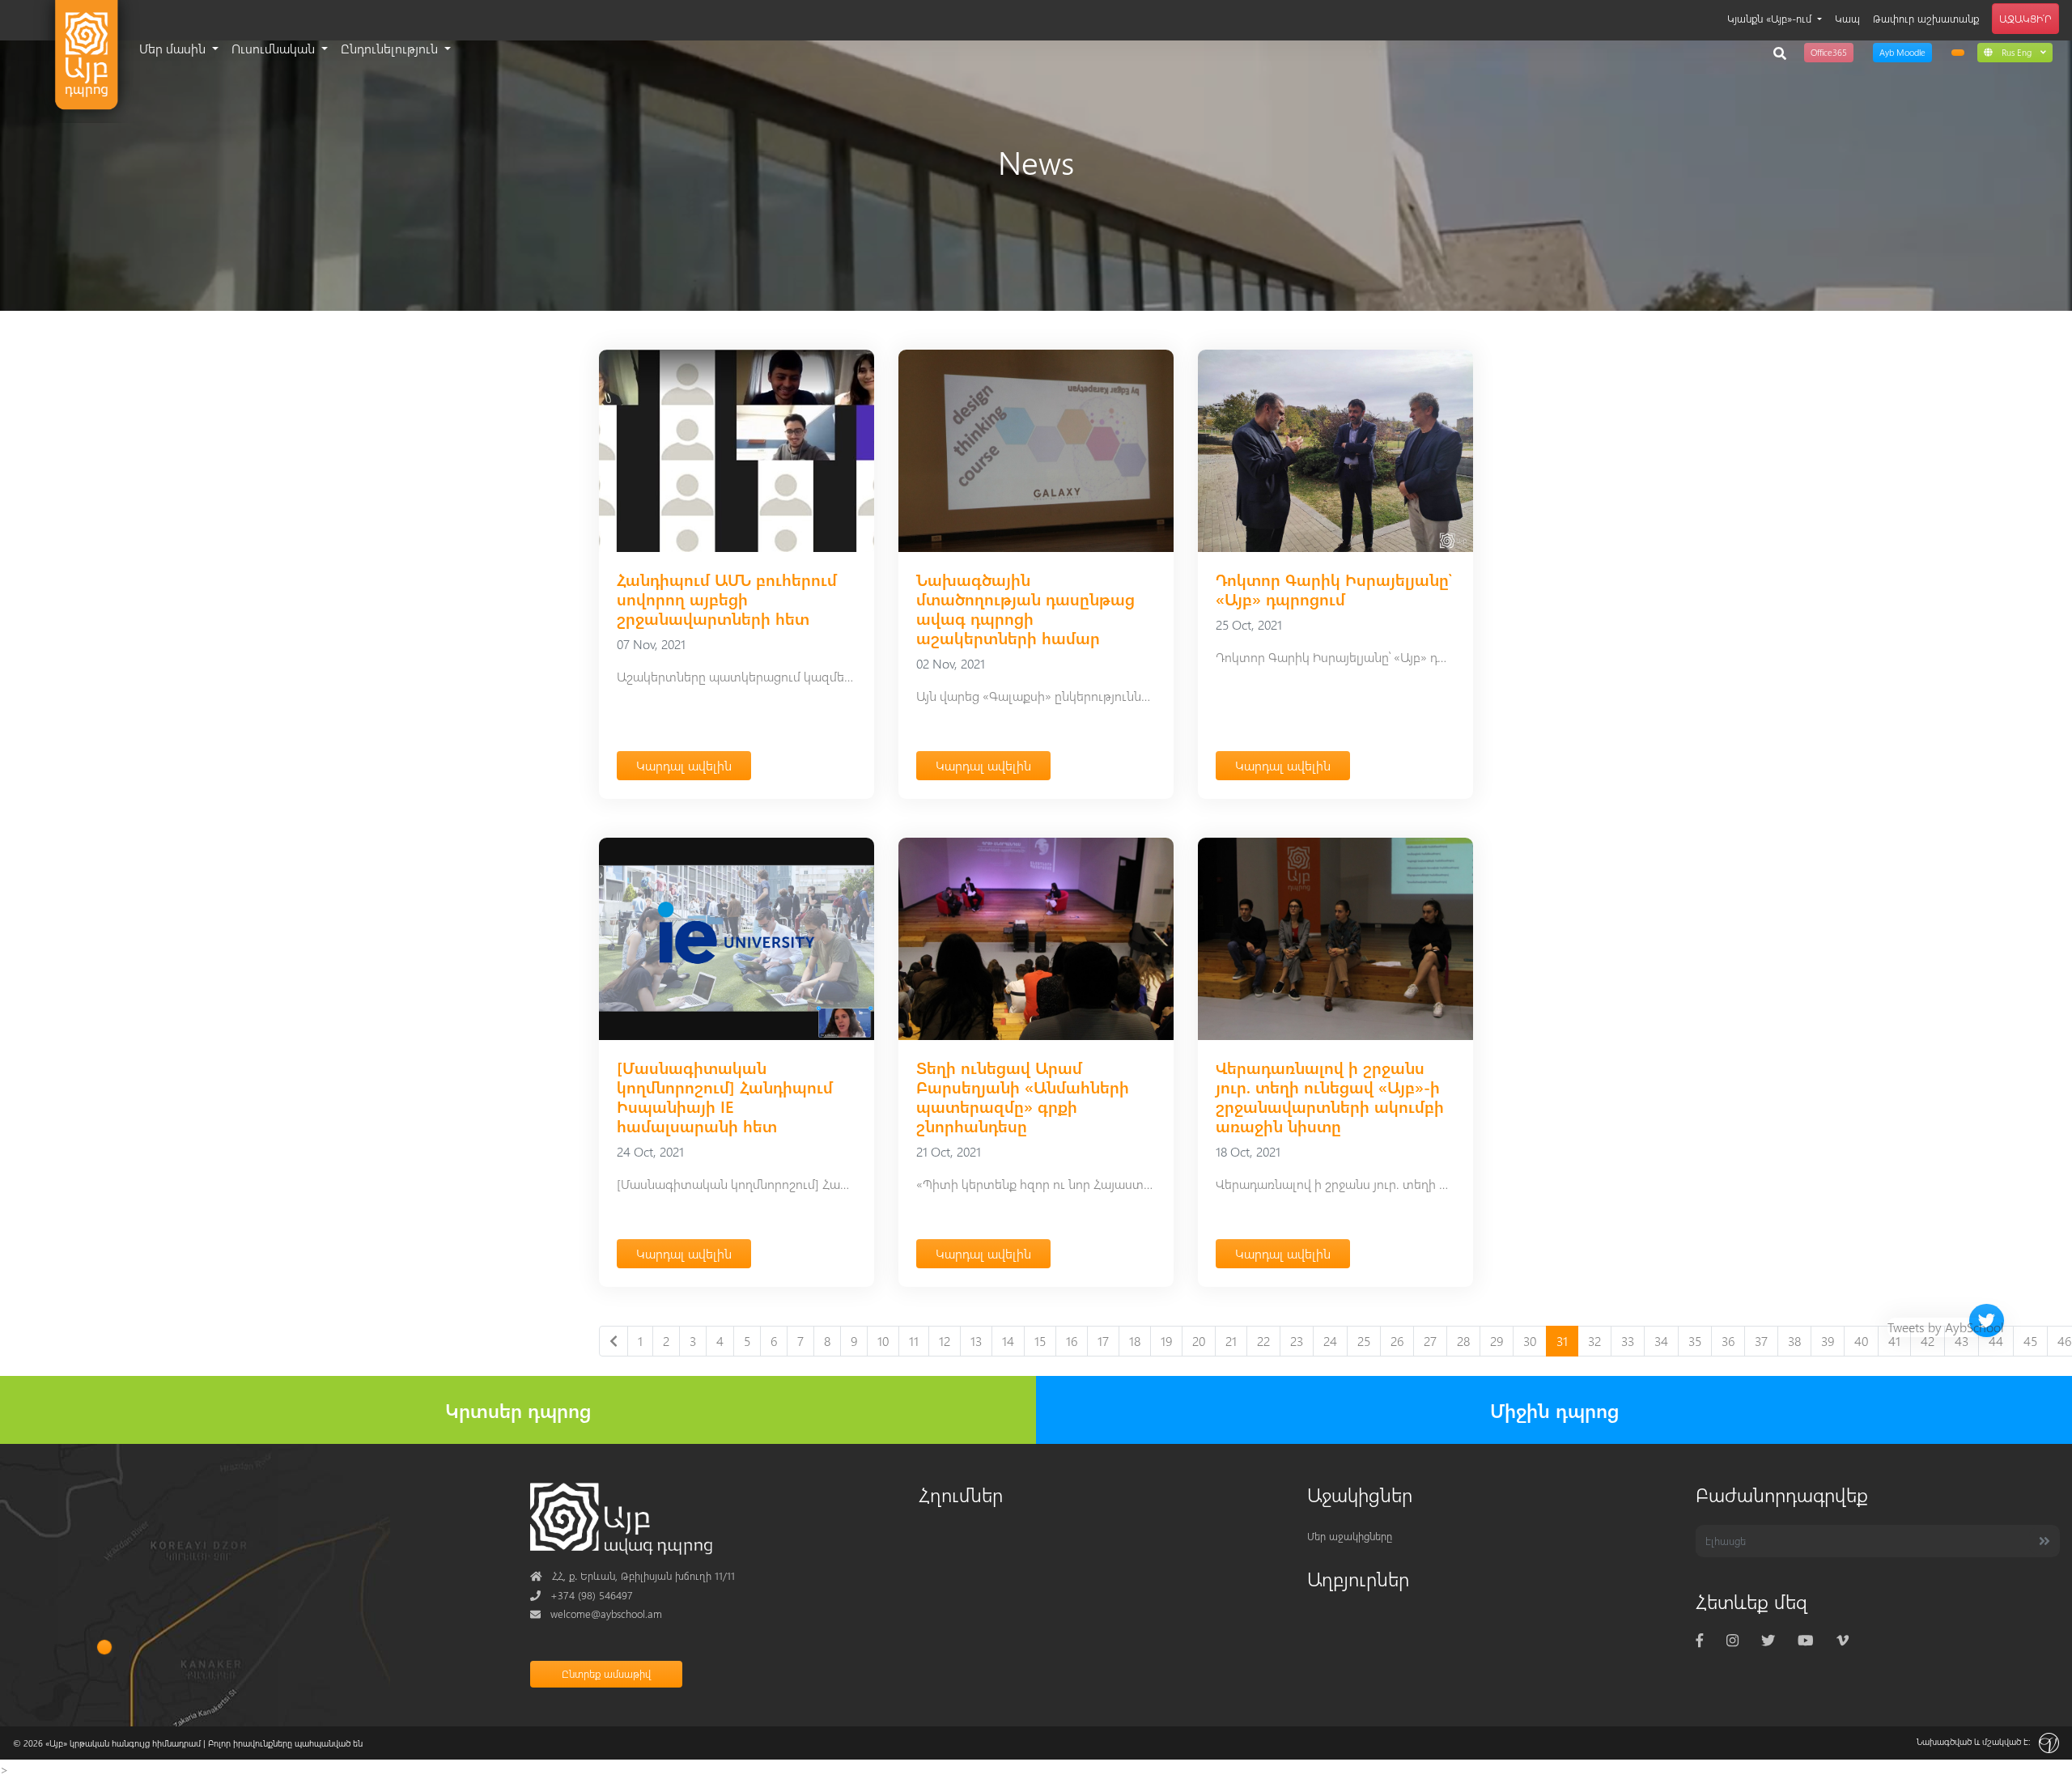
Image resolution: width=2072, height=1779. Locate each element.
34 (1661, 1341)
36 (1728, 1341)
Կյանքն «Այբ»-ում (1771, 18)
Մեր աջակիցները (1350, 1536)
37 (1761, 1341)
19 (1166, 1341)
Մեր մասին (174, 48)
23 (1297, 1341)
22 (1263, 1341)
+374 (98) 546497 (582, 1595)
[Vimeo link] (1843, 1640)
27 (1430, 1341)
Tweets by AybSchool (1946, 1327)
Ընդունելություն (391, 48)
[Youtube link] (1805, 1640)
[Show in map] (104, 1647)
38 (1794, 1341)
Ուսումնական (275, 48)
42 (1928, 1341)
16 (1072, 1341)
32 (1594, 1341)
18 (1135, 1341)
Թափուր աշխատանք (1926, 18)
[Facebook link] (1700, 1640)
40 (1861, 1341)
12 (945, 1341)
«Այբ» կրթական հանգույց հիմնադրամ (123, 1743)
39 (1828, 1341)
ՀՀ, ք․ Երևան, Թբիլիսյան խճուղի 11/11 (633, 1575)
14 (1008, 1341)
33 (1628, 1341)
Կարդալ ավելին (684, 765)
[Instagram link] (1732, 1640)
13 (976, 1341)
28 (1463, 1341)
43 (1962, 1341)
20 (1199, 1341)
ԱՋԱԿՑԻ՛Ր (2025, 18)
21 (1231, 1341)
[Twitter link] (1768, 1640)
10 (883, 1341)
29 (1497, 1341)
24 (1330, 1341)
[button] (2015, 52)
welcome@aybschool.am (596, 1613)
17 (1103, 1341)
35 (1695, 1341)
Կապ (1847, 18)
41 (1894, 1341)
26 (1397, 1341)
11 (914, 1341)
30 (1530, 1341)
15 (1040, 1341)
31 (1562, 1341)
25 (1364, 1341)
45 (2030, 1341)
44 (1996, 1341)
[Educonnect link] (1958, 53)
